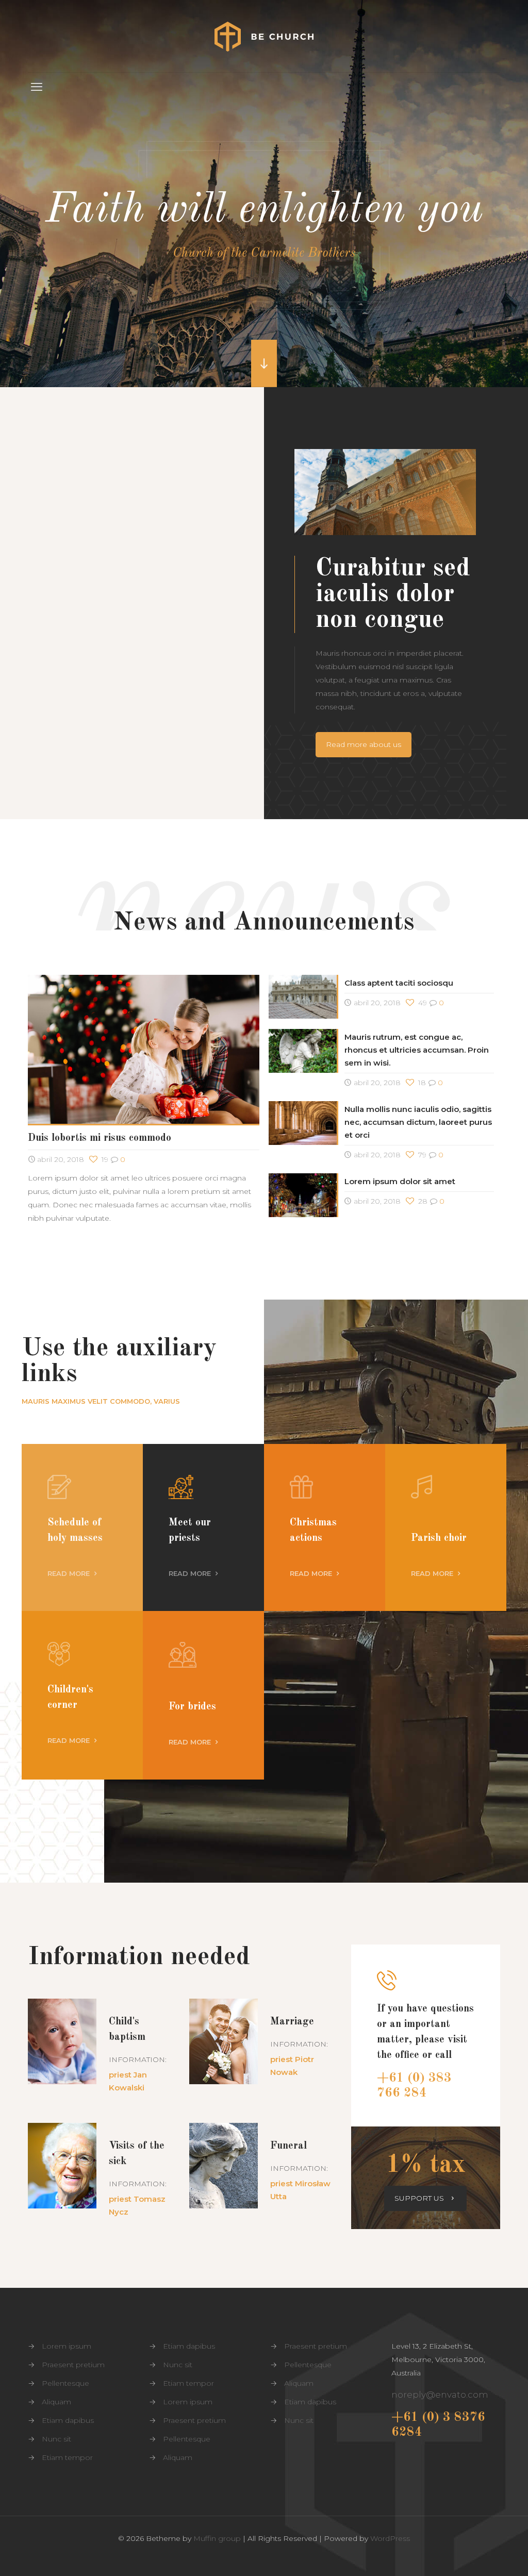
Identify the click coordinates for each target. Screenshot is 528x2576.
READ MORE (70, 1573)
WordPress (390, 2538)
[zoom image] (143, 451)
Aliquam (56, 2402)
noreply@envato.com (440, 2395)
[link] (143, 450)
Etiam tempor (67, 2457)
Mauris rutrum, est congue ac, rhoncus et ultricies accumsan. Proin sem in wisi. (417, 1050)
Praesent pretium (73, 2365)
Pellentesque (65, 2383)
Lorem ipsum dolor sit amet (400, 1181)
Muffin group (217, 2538)
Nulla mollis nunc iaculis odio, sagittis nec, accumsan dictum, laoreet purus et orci (418, 1122)
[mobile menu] (37, 87)
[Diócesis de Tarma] (264, 36)
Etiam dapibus (68, 2420)
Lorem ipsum (67, 2346)
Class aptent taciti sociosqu (399, 983)
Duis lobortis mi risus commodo (100, 1138)
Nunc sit (56, 2439)
